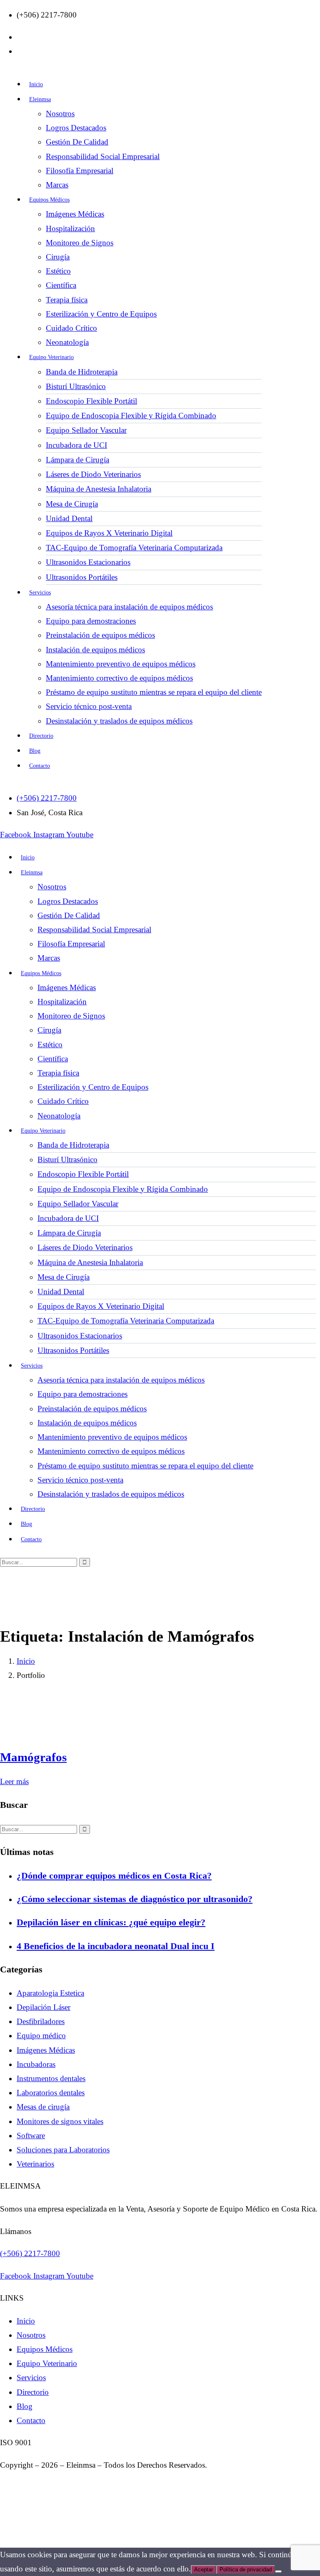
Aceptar (204, 2570)
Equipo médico (41, 2036)
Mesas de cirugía (43, 2107)
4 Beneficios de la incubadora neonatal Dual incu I (116, 1946)
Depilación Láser (44, 2007)
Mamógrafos (33, 1757)
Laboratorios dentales (51, 2093)
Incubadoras (36, 2064)
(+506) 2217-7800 (30, 2253)
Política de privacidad (246, 2570)
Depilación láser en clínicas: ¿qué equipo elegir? (111, 1922)
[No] (278, 2571)
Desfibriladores (41, 2021)
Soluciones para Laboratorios (63, 2150)
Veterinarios (35, 2164)
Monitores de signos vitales (60, 2121)
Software (31, 2135)
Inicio (26, 1661)
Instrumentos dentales (51, 2078)
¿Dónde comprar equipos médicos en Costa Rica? (114, 1876)
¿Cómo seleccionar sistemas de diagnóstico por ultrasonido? (135, 1899)
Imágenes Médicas (46, 2050)
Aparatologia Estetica (50, 1993)
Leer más (14, 1781)
